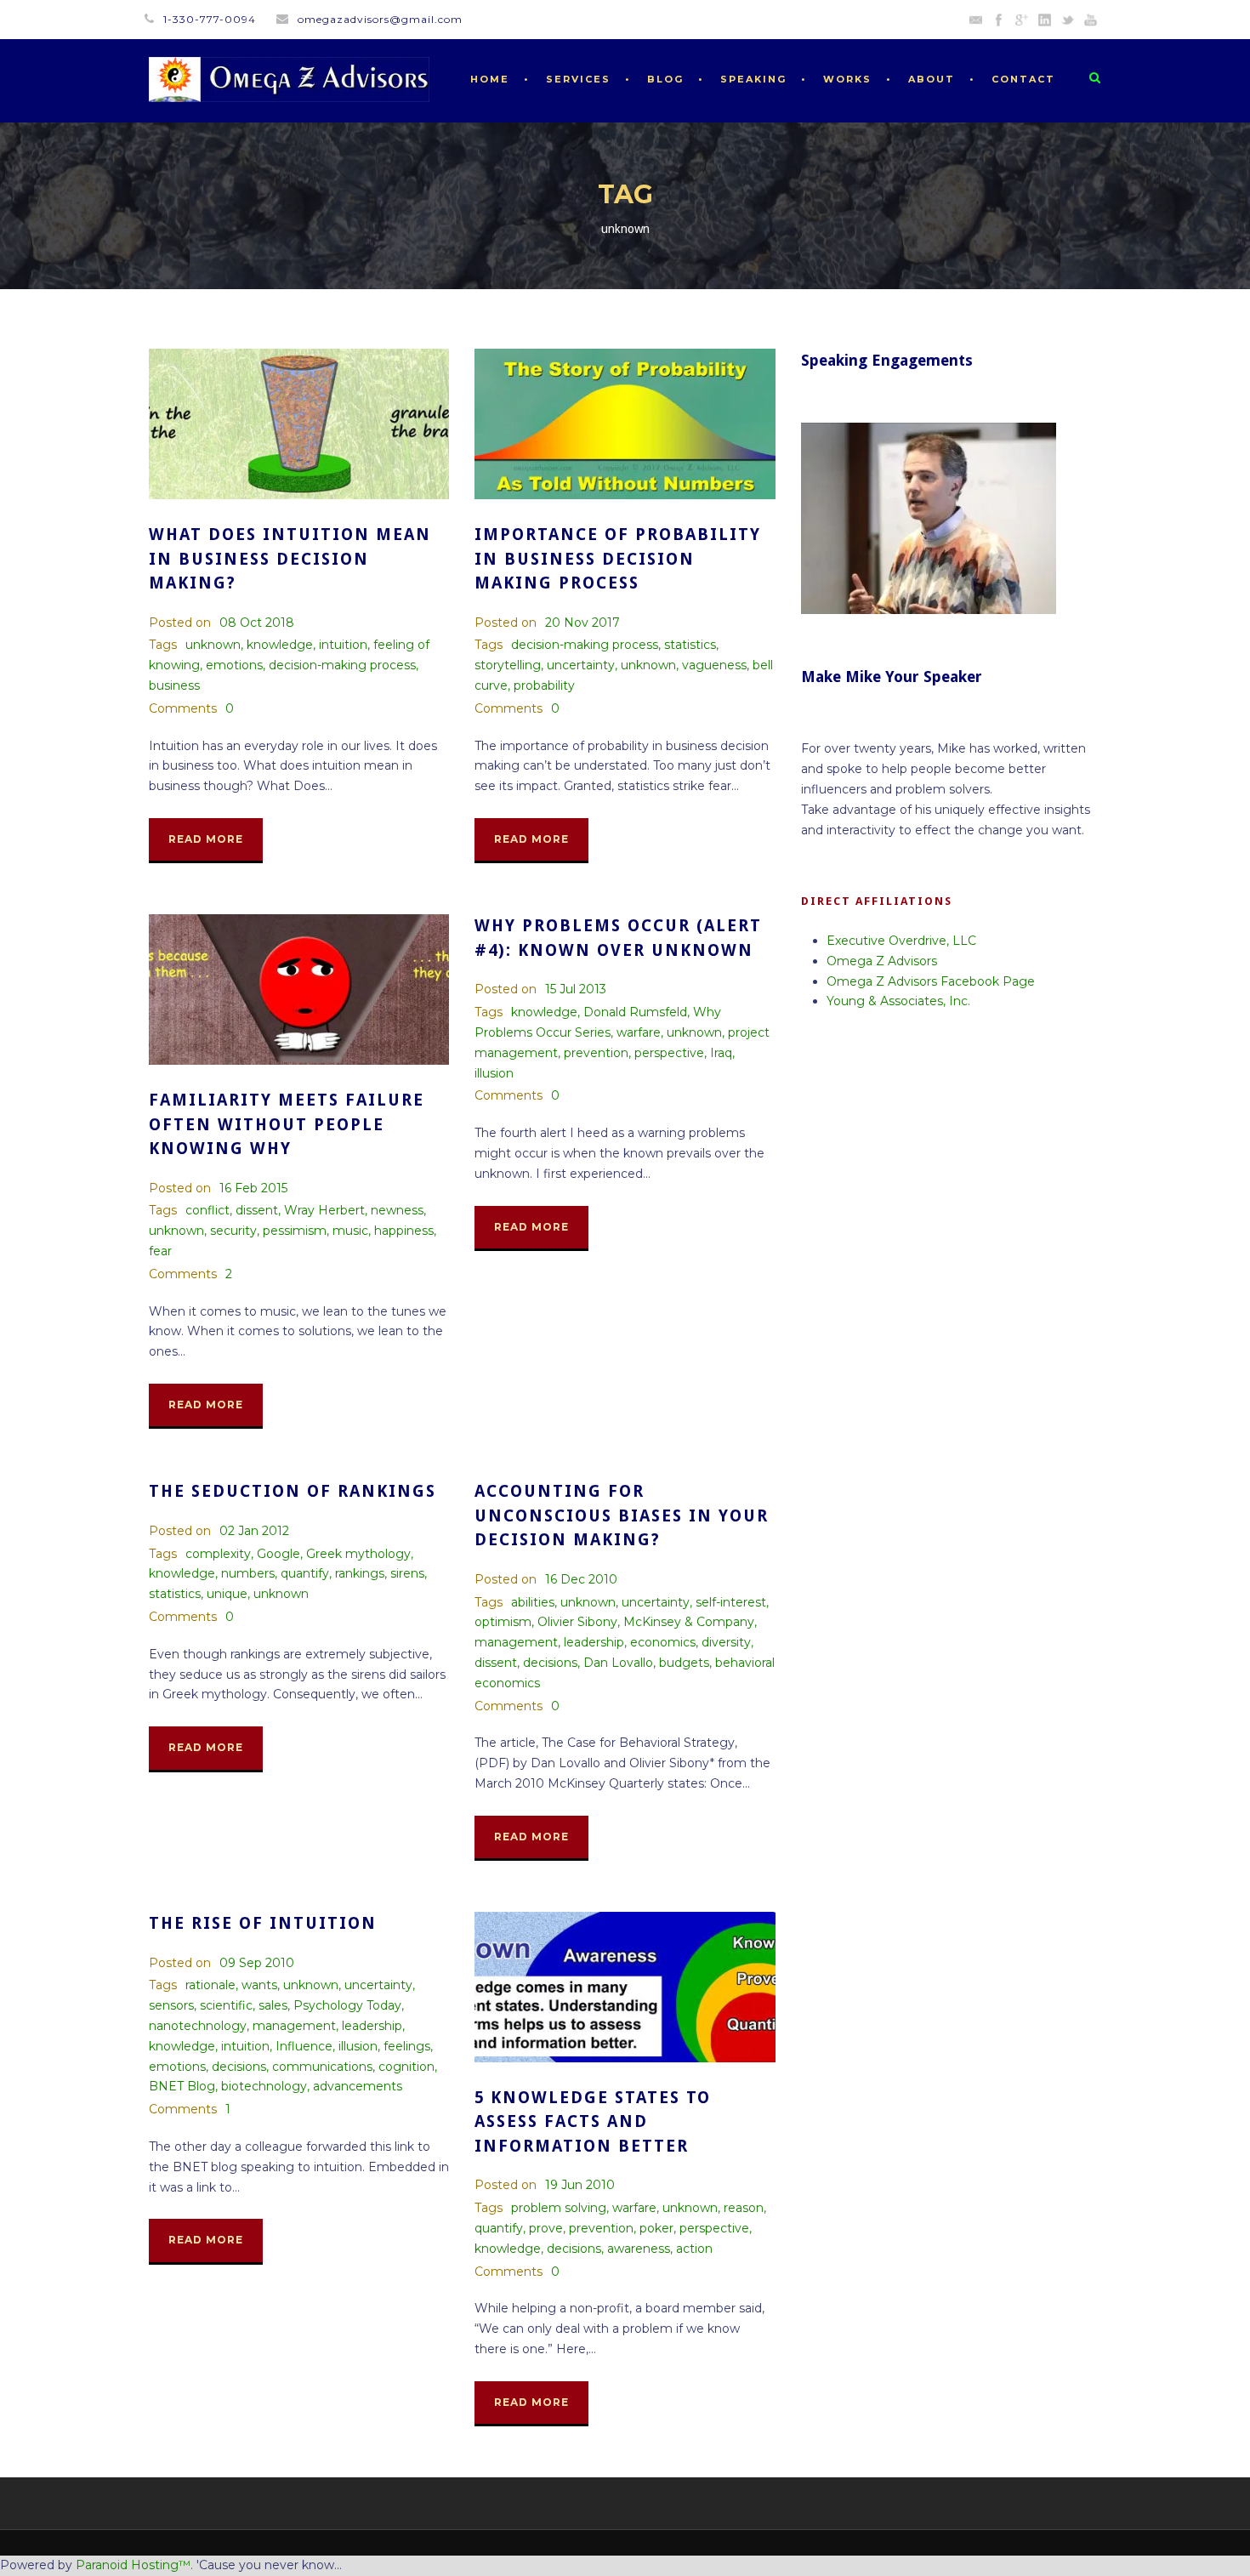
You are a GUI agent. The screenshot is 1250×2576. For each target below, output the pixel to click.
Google (278, 1554)
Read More (206, 839)
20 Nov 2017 (582, 623)
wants (259, 1985)
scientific (226, 2005)
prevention (596, 1053)
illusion (494, 1073)
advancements (358, 2086)
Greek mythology (358, 1554)
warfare (639, 1032)
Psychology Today (347, 2005)
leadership (594, 1642)
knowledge (280, 645)
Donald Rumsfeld (635, 1012)
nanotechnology (198, 2026)
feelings (407, 2046)
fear (160, 1251)
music (350, 1231)
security (233, 1231)
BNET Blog (182, 2086)
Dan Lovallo (618, 1663)
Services (578, 79)
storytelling (508, 665)
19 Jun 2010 (580, 2185)
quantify (305, 1573)
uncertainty (581, 665)
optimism (503, 1622)
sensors (171, 2005)
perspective (669, 1053)
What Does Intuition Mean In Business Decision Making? (290, 559)
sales (273, 2005)
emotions (234, 665)
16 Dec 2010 (581, 1579)
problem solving (559, 2208)
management (516, 1642)
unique (227, 1594)
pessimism (295, 1231)
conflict (207, 1210)
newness (397, 1210)
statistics (690, 645)
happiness (404, 1231)
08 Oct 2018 (257, 623)
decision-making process (342, 665)
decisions (550, 1663)
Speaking (753, 79)
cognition (406, 2067)
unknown (213, 645)
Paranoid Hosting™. (134, 2565)
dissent (257, 1210)
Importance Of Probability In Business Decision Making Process (618, 559)
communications (322, 2067)
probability (544, 685)
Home (490, 79)
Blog (665, 79)
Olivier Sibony (577, 1622)
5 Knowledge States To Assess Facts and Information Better (593, 2122)
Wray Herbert (324, 1210)
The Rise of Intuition (263, 1923)
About (932, 79)
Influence (304, 2046)
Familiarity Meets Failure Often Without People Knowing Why (287, 1124)
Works (847, 79)
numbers (248, 1573)
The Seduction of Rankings (293, 1491)
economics (663, 1642)
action (694, 2249)
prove (546, 2228)
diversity (726, 1642)
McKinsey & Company (689, 1622)
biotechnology (264, 2086)
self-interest (731, 1602)
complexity (218, 1554)
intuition (343, 645)
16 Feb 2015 (253, 1188)
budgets (684, 1663)
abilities (533, 1602)
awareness (639, 2249)
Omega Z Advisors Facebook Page (931, 981)
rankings (360, 1573)
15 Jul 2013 (576, 989)
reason (744, 2208)
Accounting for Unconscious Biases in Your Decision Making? (622, 1515)
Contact (1023, 79)
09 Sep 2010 (257, 1963)
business (174, 685)
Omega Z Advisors (882, 961)
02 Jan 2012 (254, 1531)
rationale (210, 1985)
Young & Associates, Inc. (898, 1001)
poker (656, 2228)
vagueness (714, 665)
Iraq (721, 1053)
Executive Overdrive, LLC (901, 941)
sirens (407, 1573)
